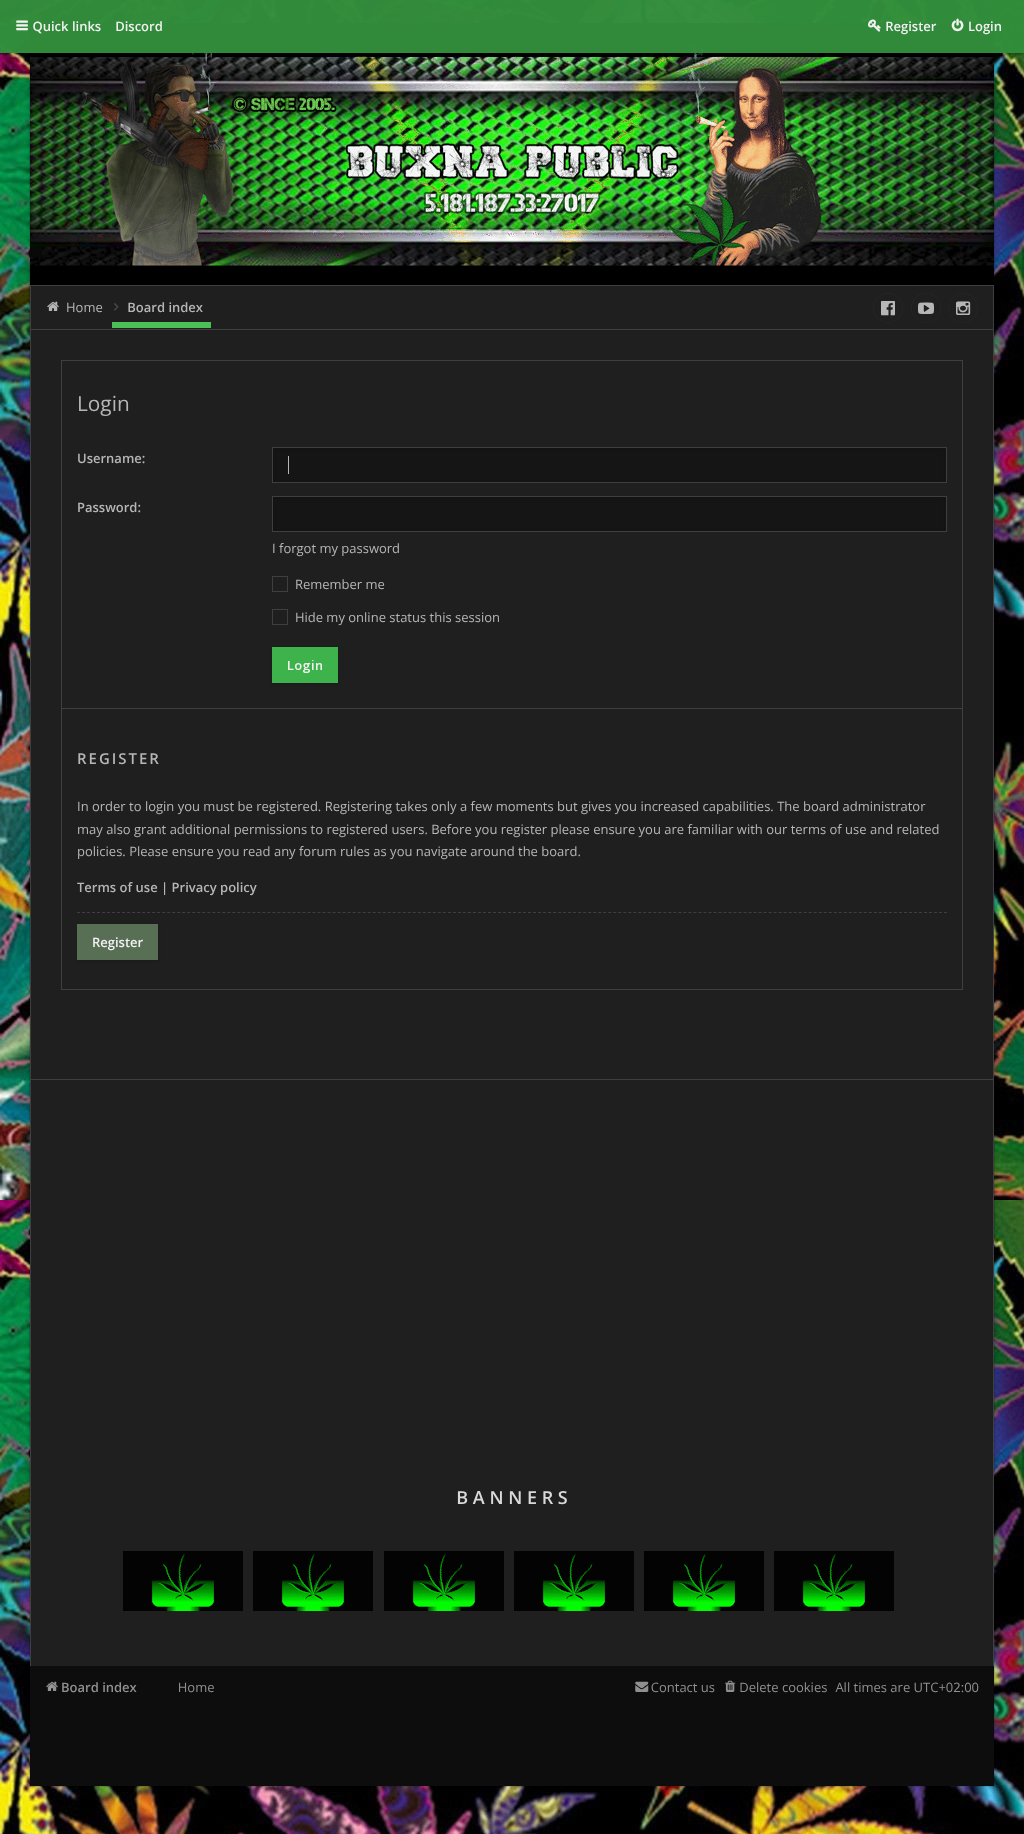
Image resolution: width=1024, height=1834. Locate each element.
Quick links (67, 26)
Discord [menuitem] (139, 26)
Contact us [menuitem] (683, 1687)
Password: (109, 507)
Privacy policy (214, 887)
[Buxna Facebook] (888, 308)
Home (196, 1687)
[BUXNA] (183, 1606)
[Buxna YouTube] (926, 308)
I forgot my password (336, 548)
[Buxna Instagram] (963, 308)
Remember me (338, 584)
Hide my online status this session (396, 617)
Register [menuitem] (910, 26)
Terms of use (117, 887)
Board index (99, 1687)
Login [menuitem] (985, 26)
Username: (111, 458)
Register (117, 942)
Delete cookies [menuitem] (783, 1687)
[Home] (278, 176)
